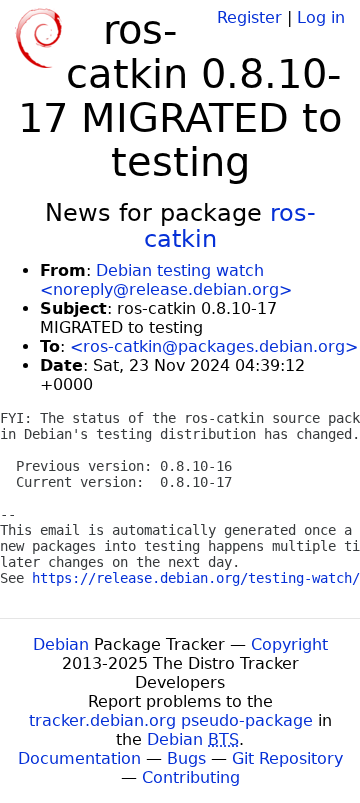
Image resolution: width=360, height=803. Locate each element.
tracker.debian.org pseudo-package (171, 720)
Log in (321, 17)
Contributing (191, 777)
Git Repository (287, 758)
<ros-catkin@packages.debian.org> (214, 346)
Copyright (289, 644)
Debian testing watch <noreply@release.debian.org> (166, 280)
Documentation (79, 758)
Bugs (186, 758)
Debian (61, 644)
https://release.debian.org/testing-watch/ (196, 578)
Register (249, 17)
